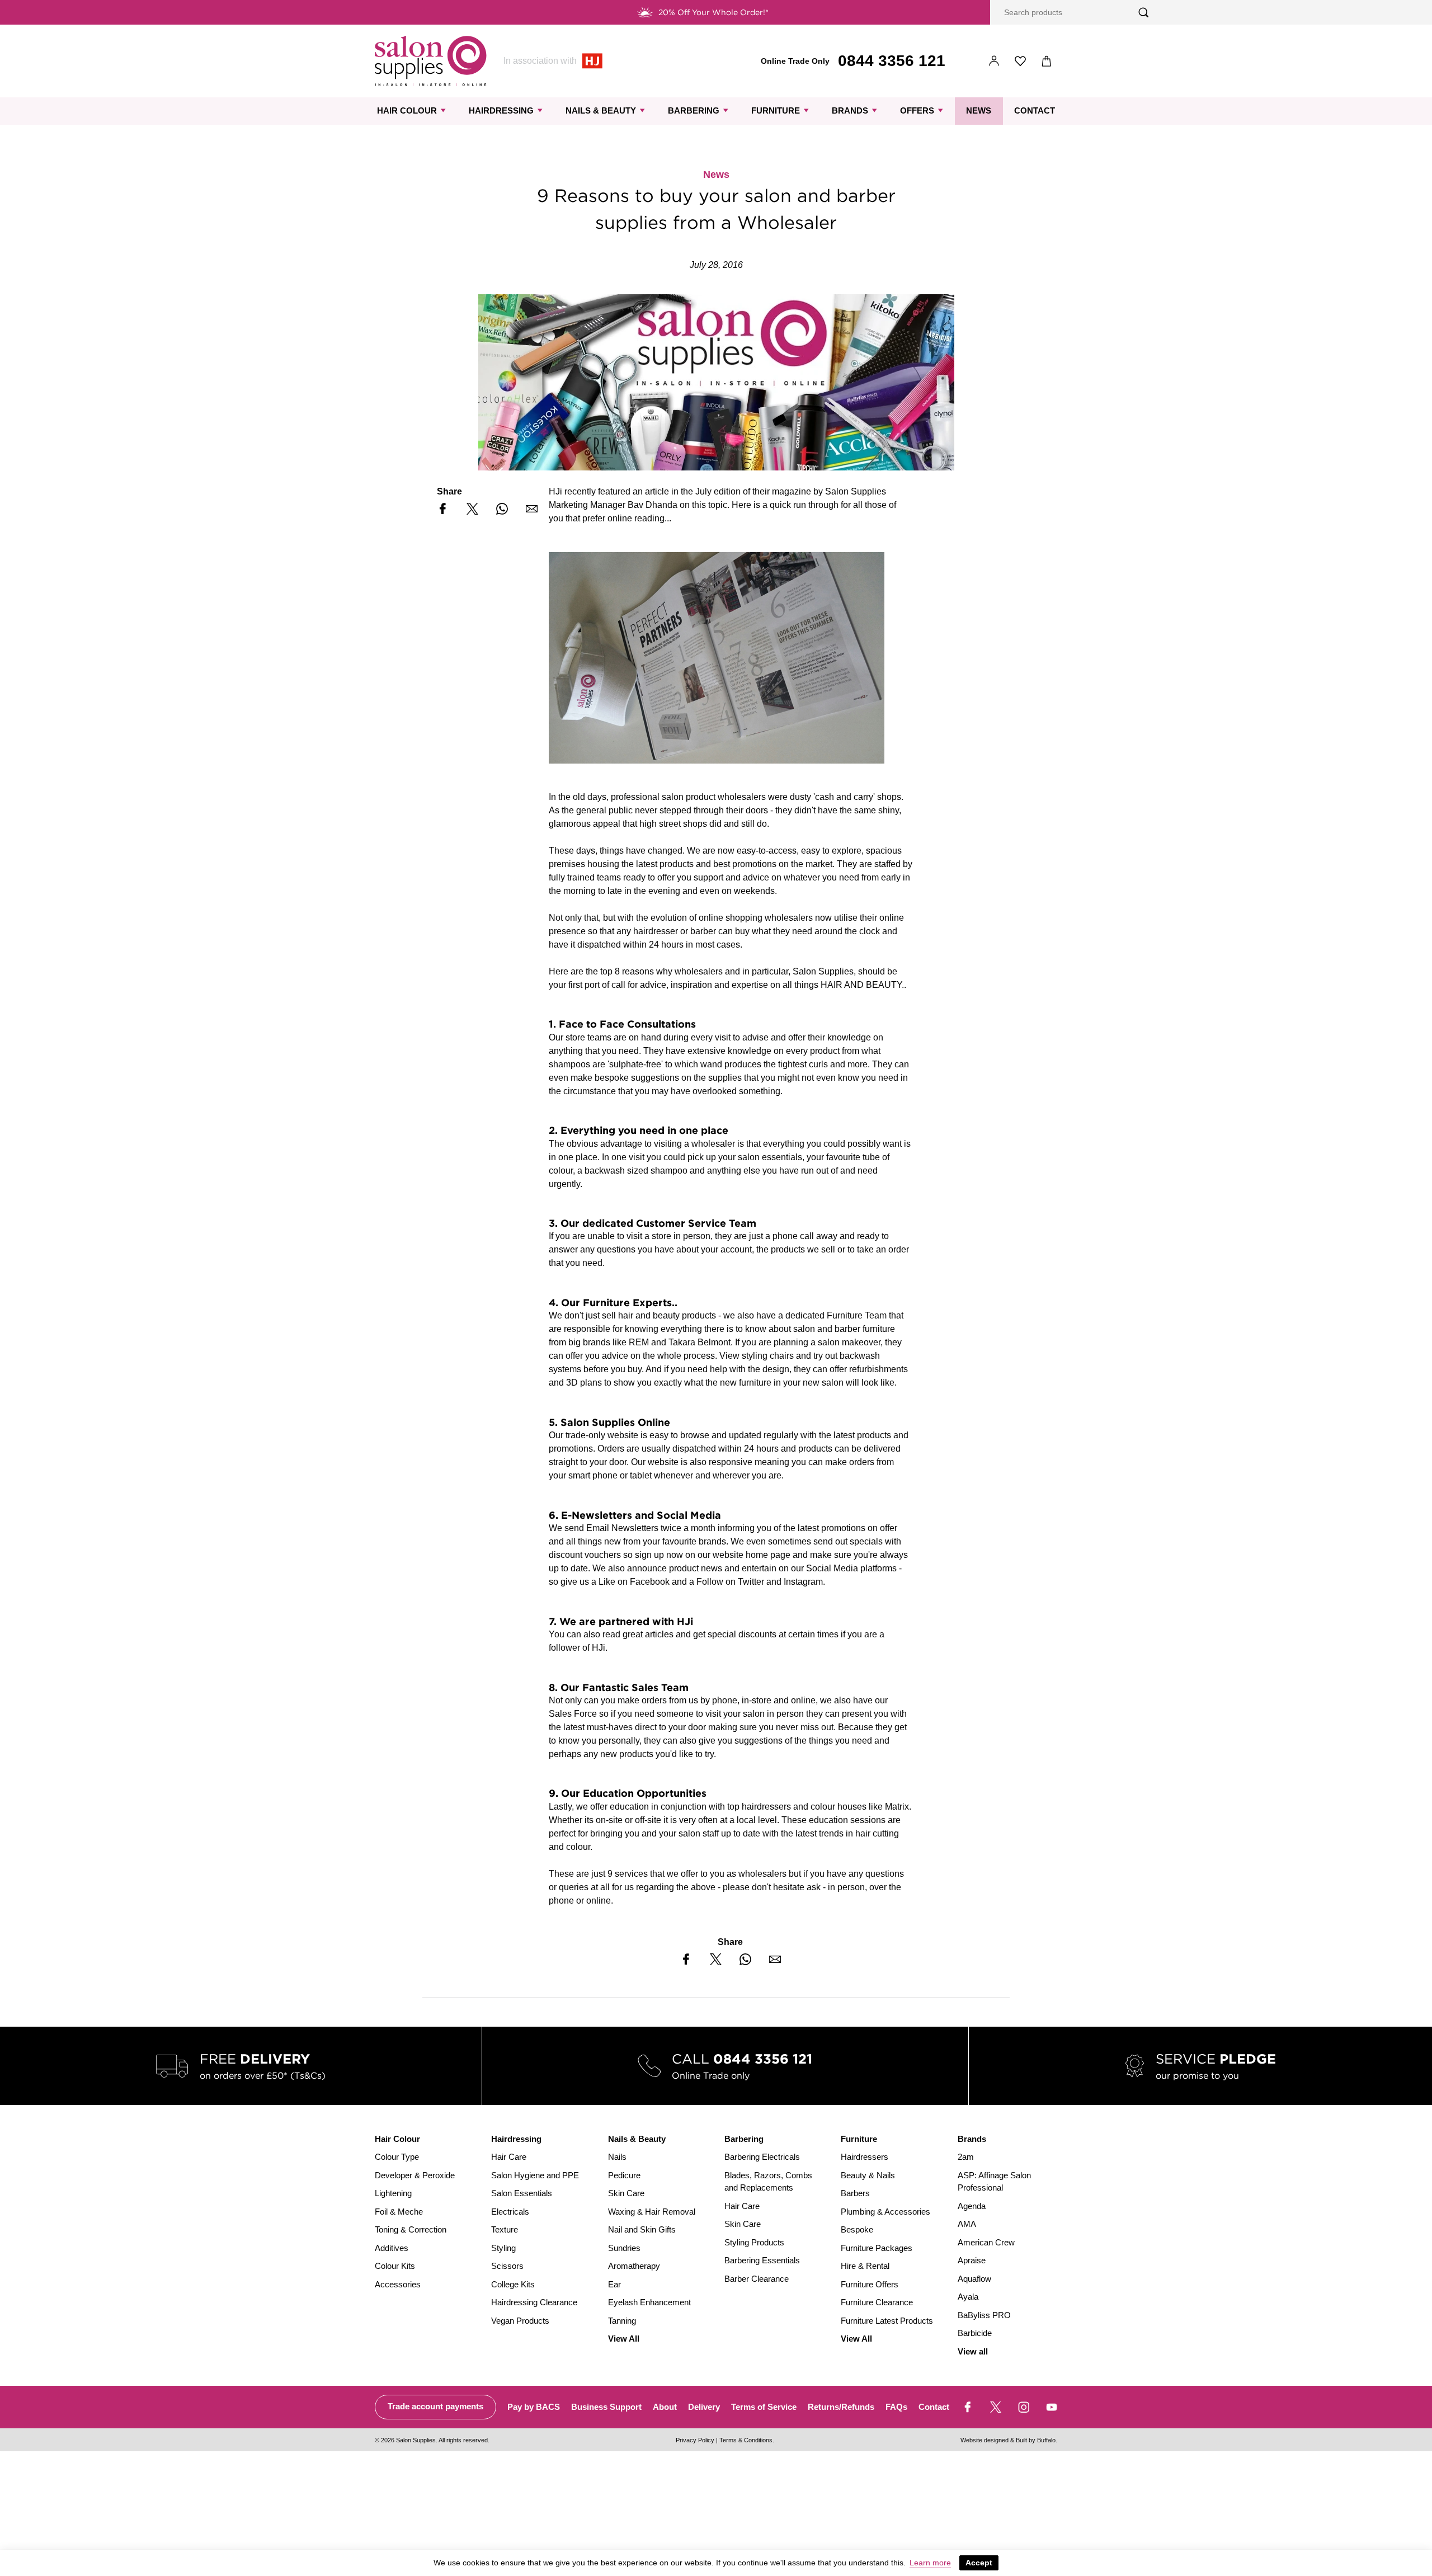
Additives (392, 2248)
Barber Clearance (757, 2279)
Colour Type (397, 2157)
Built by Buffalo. (1037, 2440)
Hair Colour (407, 110)
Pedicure (624, 2175)
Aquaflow (974, 2279)
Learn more (930, 2563)
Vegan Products (520, 2321)
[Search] (1144, 13)
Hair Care (509, 2157)
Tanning (622, 2321)
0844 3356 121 (892, 61)
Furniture (776, 110)
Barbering (694, 110)
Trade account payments (435, 2406)
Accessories (398, 2284)
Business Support (606, 2407)
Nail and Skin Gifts (642, 2229)
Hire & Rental (865, 2266)
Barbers (855, 2193)
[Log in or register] (994, 61)
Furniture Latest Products (887, 2321)
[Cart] (1047, 61)
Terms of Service (764, 2407)
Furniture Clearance (877, 2302)
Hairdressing (501, 110)
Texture (505, 2229)
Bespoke (857, 2229)
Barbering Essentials (762, 2260)
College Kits (513, 2284)
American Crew (986, 2242)
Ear (614, 2284)
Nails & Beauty (601, 110)
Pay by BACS (534, 2407)
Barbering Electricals (762, 2157)
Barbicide (975, 2333)
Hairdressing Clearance (534, 2302)
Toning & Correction (411, 2229)
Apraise (972, 2260)
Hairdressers (865, 2157)
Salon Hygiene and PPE (535, 2175)
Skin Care (626, 2193)
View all (973, 2351)
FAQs (896, 2407)
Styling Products (754, 2242)
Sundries (624, 2248)
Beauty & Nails (868, 2175)
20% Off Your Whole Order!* (713, 12)
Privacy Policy (695, 2440)
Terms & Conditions (746, 2440)
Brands (850, 110)
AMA (967, 2224)
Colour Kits (395, 2266)
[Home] (431, 61)
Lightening (393, 2193)
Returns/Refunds (841, 2407)
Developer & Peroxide (415, 2175)
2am (966, 2157)
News (979, 110)
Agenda (972, 2206)
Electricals (510, 2212)
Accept (979, 2563)
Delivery (704, 2407)
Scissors (507, 2266)
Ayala (968, 2297)
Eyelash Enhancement (649, 2302)
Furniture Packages (877, 2248)
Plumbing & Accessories (885, 2212)
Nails (617, 2157)
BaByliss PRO (984, 2315)
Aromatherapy (634, 2266)
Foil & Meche (399, 2212)
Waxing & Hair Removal (652, 2212)
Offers (917, 110)
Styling (503, 2248)
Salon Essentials (522, 2193)
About (665, 2407)
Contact (1035, 110)
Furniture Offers (870, 2284)
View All (624, 2339)
